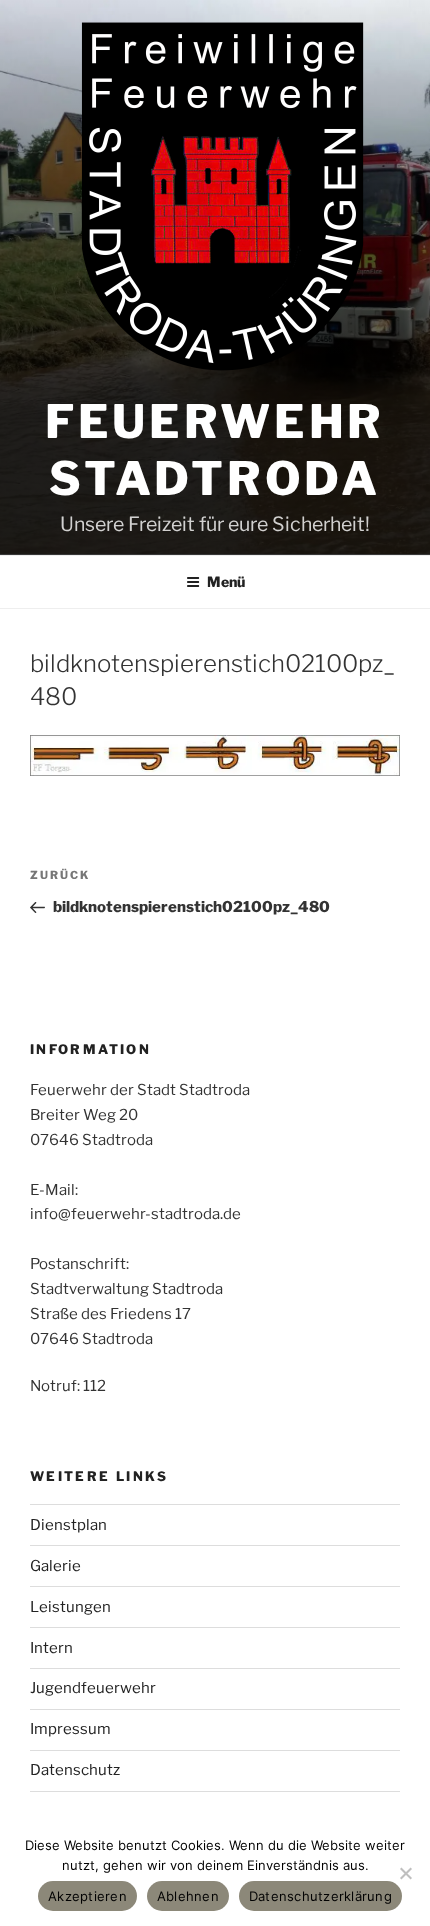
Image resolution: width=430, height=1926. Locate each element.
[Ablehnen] (405, 1873)
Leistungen (70, 1607)
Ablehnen (188, 1896)
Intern (51, 1648)
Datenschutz (75, 1770)
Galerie (55, 1566)
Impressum (70, 1729)
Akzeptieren (87, 1896)
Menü (226, 581)
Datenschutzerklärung (320, 1896)
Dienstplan (68, 1525)
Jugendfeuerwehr (93, 1688)
